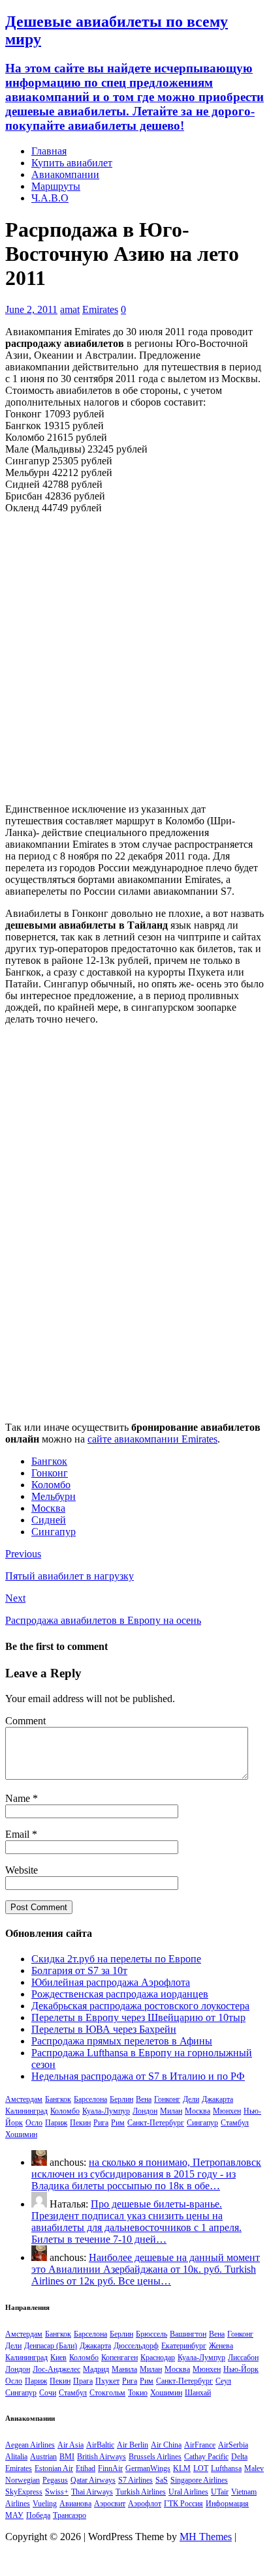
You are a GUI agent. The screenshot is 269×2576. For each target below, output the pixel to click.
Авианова (75, 2504)
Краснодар (158, 2358)
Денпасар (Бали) (51, 2346)
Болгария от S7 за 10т (79, 1970)
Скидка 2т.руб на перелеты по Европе (116, 1959)
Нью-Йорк (241, 2369)
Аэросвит (110, 2504)
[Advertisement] (134, 659)
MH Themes (206, 2537)
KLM (182, 2468)
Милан (171, 2111)
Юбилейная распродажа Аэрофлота (111, 1982)
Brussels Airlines (155, 2457)
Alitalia (16, 2457)
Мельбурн (54, 1496)
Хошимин (21, 2134)
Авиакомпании (65, 174)
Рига (101, 2123)
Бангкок (49, 1461)
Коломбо (51, 1485)
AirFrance (200, 2445)
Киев (58, 2358)
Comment (25, 1721)
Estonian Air (54, 2468)
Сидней (49, 1520)
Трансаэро (70, 2515)
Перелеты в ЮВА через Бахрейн (104, 2029)
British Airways (102, 2457)
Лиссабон (243, 2358)
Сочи (48, 2393)
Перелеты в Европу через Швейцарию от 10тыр (138, 2017)
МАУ (14, 2515)
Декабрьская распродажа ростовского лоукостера (140, 2006)
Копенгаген (119, 2358)
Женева (221, 2346)
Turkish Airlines (141, 2492)
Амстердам (24, 2099)
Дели (191, 2099)
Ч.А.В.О (50, 198)
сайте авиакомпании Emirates (152, 1439)
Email (19, 1834)
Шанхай (198, 2393)
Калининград (26, 2111)
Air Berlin (133, 2445)
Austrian (43, 2457)
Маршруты (56, 186)
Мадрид (96, 2369)
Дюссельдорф (136, 2346)
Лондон (145, 2111)
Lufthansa (226, 2468)
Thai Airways (92, 2492)
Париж (56, 2123)
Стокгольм (107, 2393)
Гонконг (50, 1473)
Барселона (90, 2099)
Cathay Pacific (206, 2457)
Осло (34, 2123)
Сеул (223, 2381)
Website (22, 1870)
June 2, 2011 (31, 309)
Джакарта (217, 2099)
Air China (166, 2445)
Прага (83, 2381)
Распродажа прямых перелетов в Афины (122, 2041)
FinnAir (110, 2468)
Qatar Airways (93, 2480)
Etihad (86, 2468)
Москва (48, 1508)
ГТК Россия (183, 2504)
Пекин (80, 2123)
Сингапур (54, 1532)
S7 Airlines (135, 2480)
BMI (67, 2457)
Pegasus (55, 2480)
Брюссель (151, 2334)
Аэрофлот (145, 2504)
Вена (144, 2099)
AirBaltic (100, 2445)
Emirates (100, 309)
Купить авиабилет (72, 163)
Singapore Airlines (199, 2480)
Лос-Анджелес (56, 2369)
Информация (227, 2504)
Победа (38, 2515)
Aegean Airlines (30, 2445)
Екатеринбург (184, 2346)
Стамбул (235, 2123)
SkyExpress (24, 2492)
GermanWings (148, 2468)
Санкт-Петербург (156, 2123)
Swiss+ (57, 2492)
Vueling (45, 2504)
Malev (254, 2468)
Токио (138, 2393)
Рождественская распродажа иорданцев (120, 1994)
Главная (49, 151)
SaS (162, 2480)
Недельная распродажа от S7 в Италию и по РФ (138, 2076)
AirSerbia (233, 2445)
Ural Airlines (188, 2492)
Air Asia (71, 2445)
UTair (220, 2492)
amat (70, 309)
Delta (239, 2457)
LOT (201, 2468)
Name (19, 1798)
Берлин (121, 2099)
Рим (118, 2123)
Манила (124, 2369)
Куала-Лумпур (106, 2111)
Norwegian (23, 2480)
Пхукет (107, 2381)
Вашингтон (188, 2334)
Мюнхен (227, 2111)
